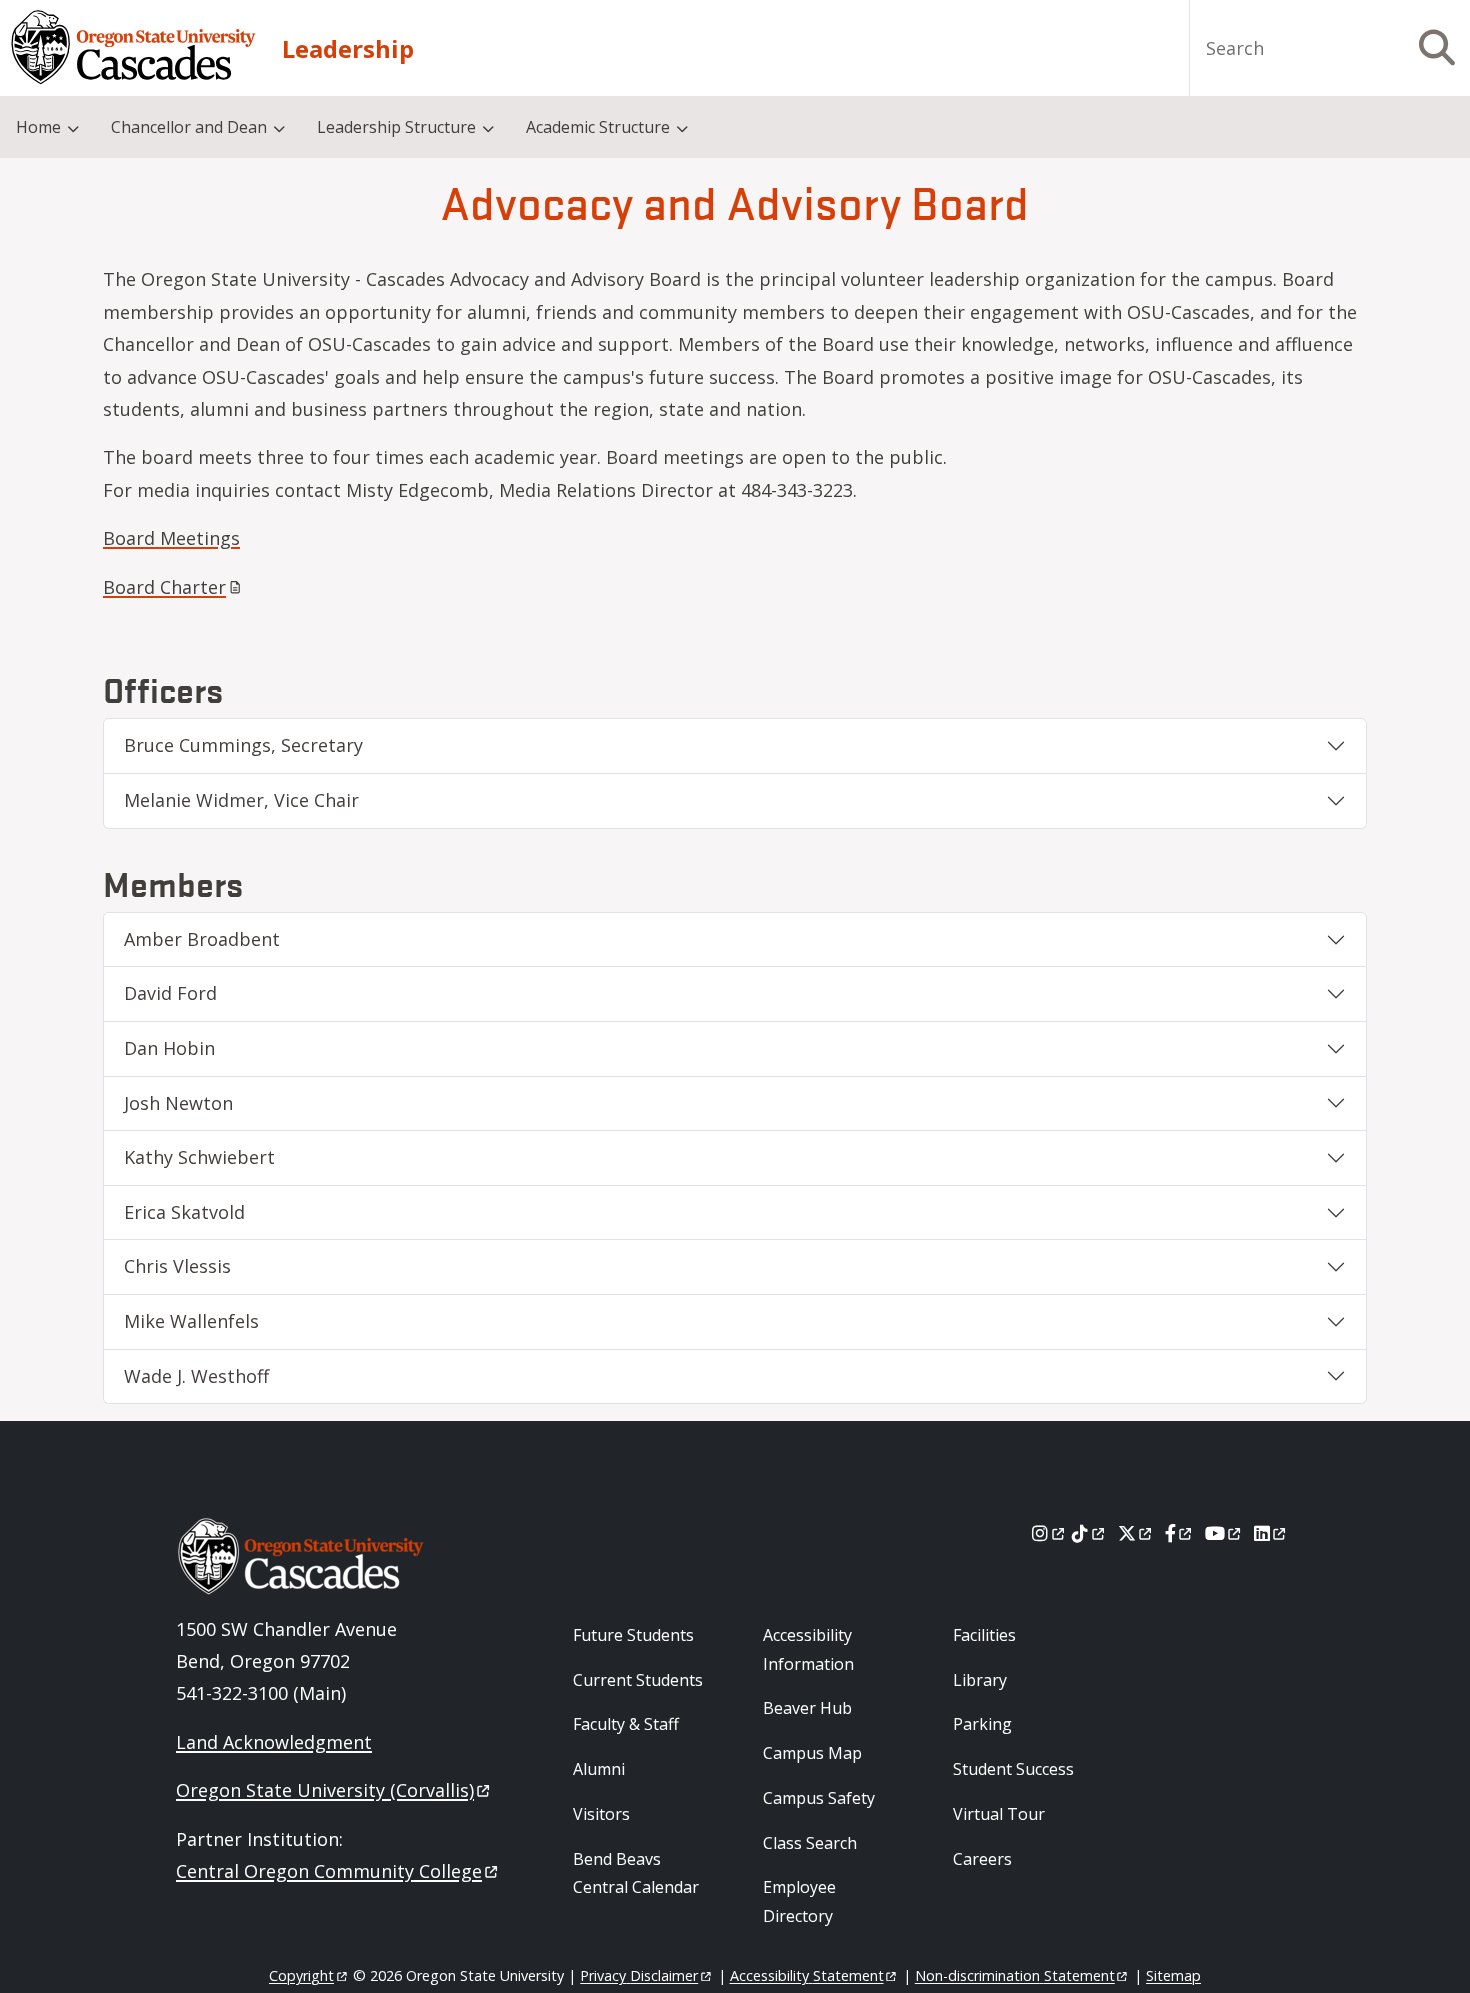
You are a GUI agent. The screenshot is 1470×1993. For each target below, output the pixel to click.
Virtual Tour (999, 1814)
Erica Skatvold (184, 1212)
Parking (982, 1724)
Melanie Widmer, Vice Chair (241, 800)
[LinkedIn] (1271, 1533)
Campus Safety (819, 1798)
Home (38, 127)
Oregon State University (325, 1790)
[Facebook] (1180, 1533)
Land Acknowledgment (274, 1742)
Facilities (984, 1635)
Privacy (639, 1975)
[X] (1136, 1533)
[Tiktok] (1089, 1533)
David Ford (170, 993)
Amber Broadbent (202, 939)
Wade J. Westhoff (196, 1376)
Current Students (638, 1680)
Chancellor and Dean (189, 127)
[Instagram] (1049, 1533)
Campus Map (812, 1753)
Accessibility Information (808, 1649)
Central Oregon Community (329, 1871)
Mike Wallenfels (191, 1321)
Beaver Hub (807, 1708)
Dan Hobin (169, 1048)
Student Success (1013, 1769)
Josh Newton (178, 1103)
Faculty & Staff (626, 1724)
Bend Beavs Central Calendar (636, 1873)
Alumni (599, 1769)
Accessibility (807, 1975)
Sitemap (1173, 1975)
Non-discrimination (1015, 1975)
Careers (982, 1859)
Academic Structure (598, 127)
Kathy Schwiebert (199, 1157)
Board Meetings (171, 538)
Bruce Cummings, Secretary (243, 745)
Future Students (633, 1635)
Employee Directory (799, 1901)
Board (164, 587)
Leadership (348, 48)
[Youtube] (1224, 1533)
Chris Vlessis (177, 1266)
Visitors (601, 1814)
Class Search (810, 1843)
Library (980, 1680)
